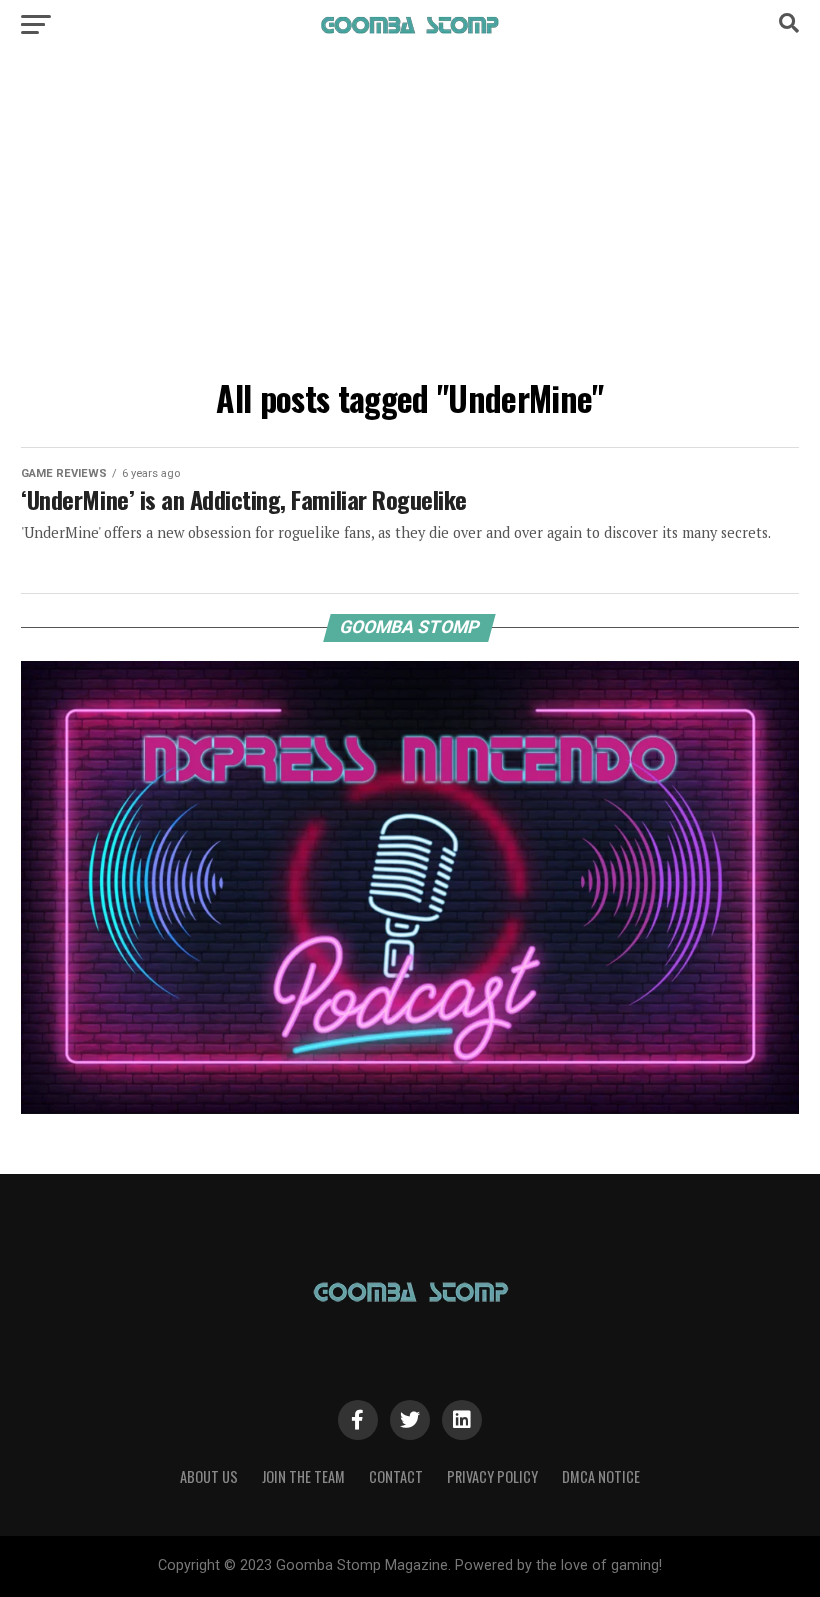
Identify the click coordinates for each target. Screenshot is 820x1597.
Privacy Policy (492, 1476)
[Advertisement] (409, 220)
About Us (209, 1476)
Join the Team (303, 1476)
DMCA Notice (601, 1476)
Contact (396, 1476)
